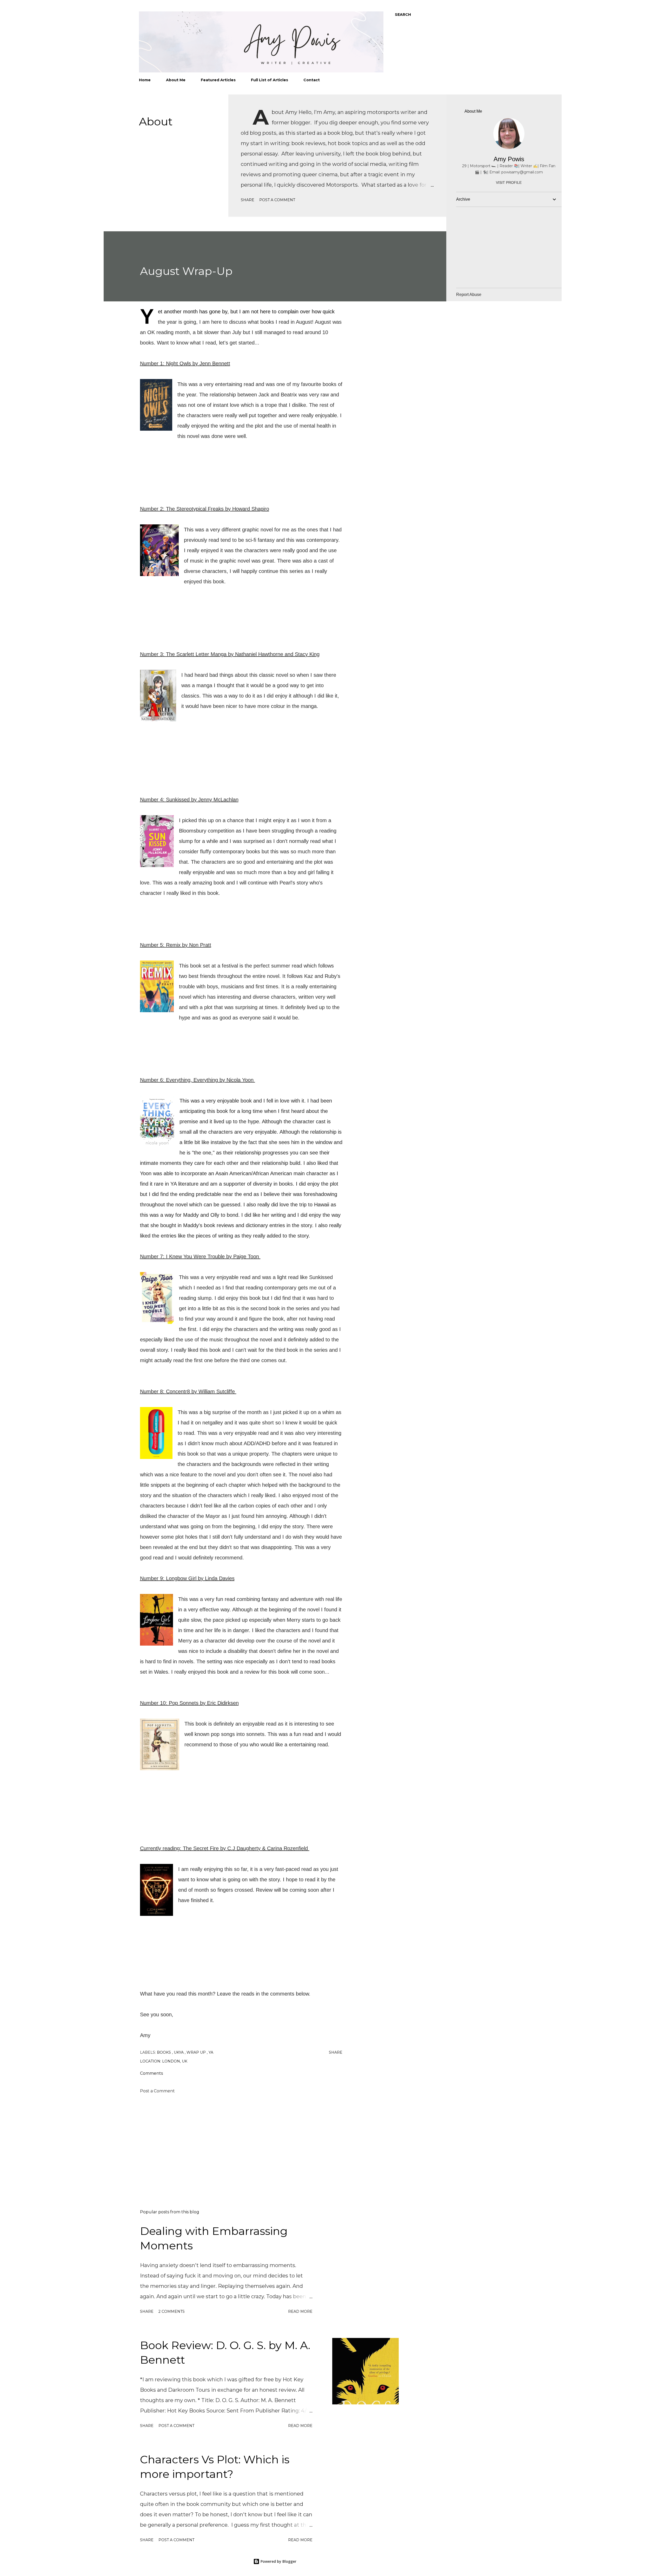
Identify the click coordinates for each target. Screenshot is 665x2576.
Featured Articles (218, 80)
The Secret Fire (201, 1848)
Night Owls (178, 363)
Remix (174, 945)
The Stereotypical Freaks (195, 509)
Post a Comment (277, 200)
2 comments (172, 2311)
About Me (176, 80)
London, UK (175, 2061)
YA (211, 2052)
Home (145, 80)
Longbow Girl (181, 1578)
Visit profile (509, 182)
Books (164, 2052)
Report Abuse (469, 295)
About (156, 121)
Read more (300, 2311)
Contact (312, 80)
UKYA (179, 2052)
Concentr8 (178, 1391)
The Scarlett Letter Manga (196, 654)
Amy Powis (509, 159)
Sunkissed (178, 800)
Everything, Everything (192, 1080)
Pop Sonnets (184, 1703)
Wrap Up (197, 2052)
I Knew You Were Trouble (195, 1256)
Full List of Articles (270, 80)
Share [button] (248, 200)
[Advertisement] (233, 2145)
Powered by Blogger (278, 2561)
